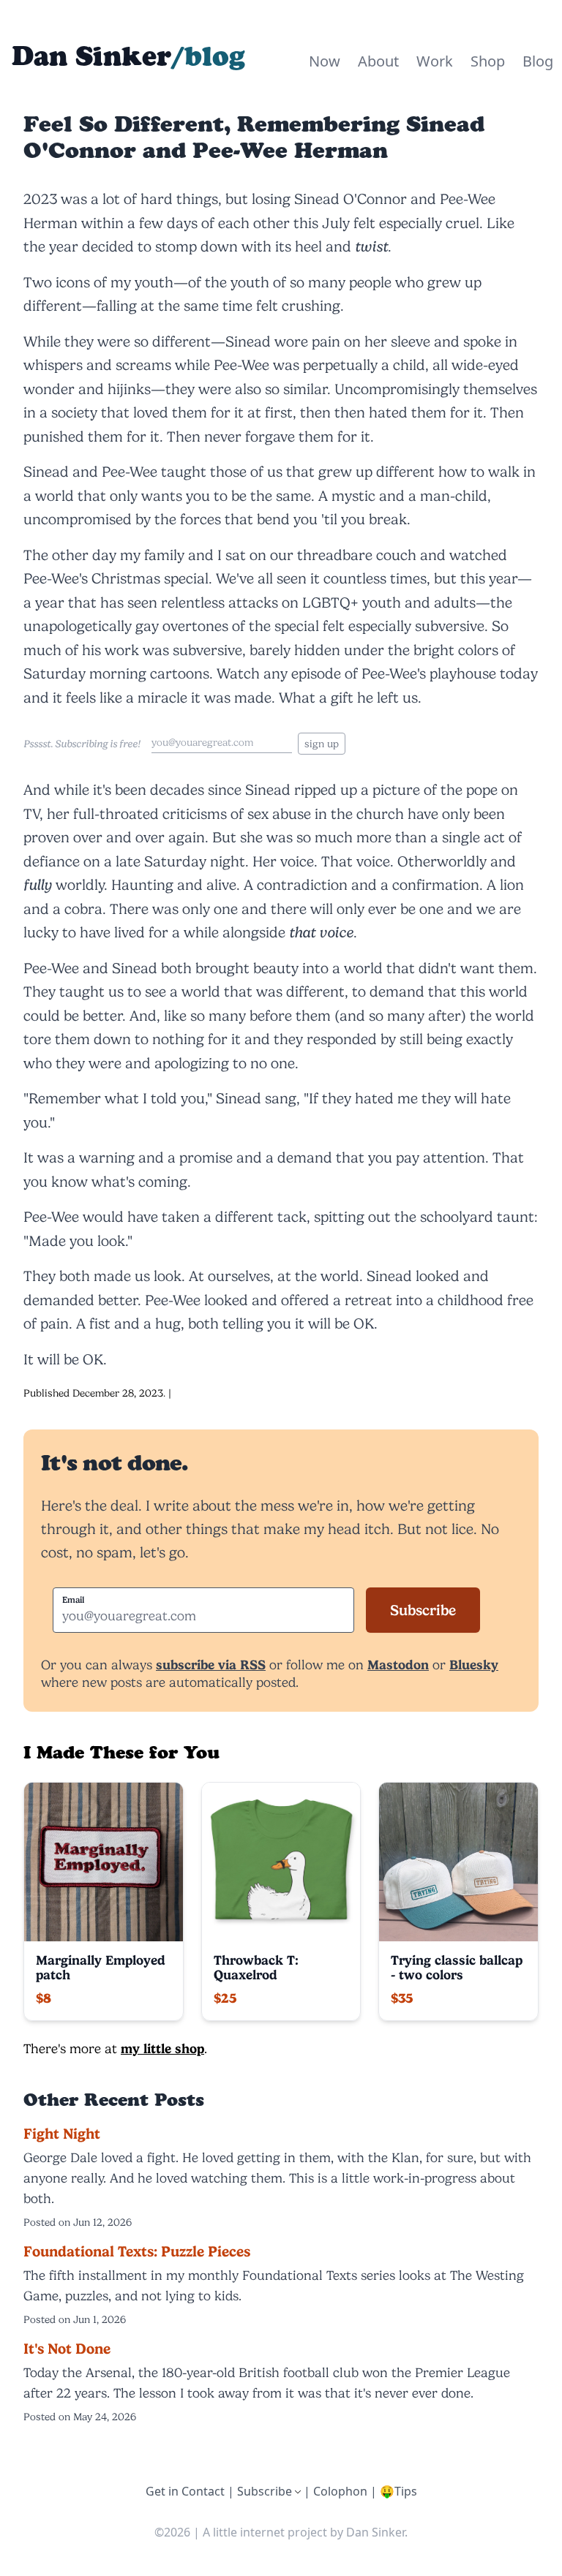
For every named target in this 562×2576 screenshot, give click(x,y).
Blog (538, 61)
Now (325, 61)
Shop (488, 61)
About (378, 61)
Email (73, 1600)
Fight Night (62, 2134)
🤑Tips (398, 2491)
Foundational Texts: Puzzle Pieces (137, 2251)
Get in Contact (185, 2491)
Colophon (340, 2491)
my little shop (162, 2048)
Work (435, 61)
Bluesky (474, 1665)
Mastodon (398, 1665)
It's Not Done (67, 2349)
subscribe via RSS (211, 1665)
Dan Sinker (91, 56)
